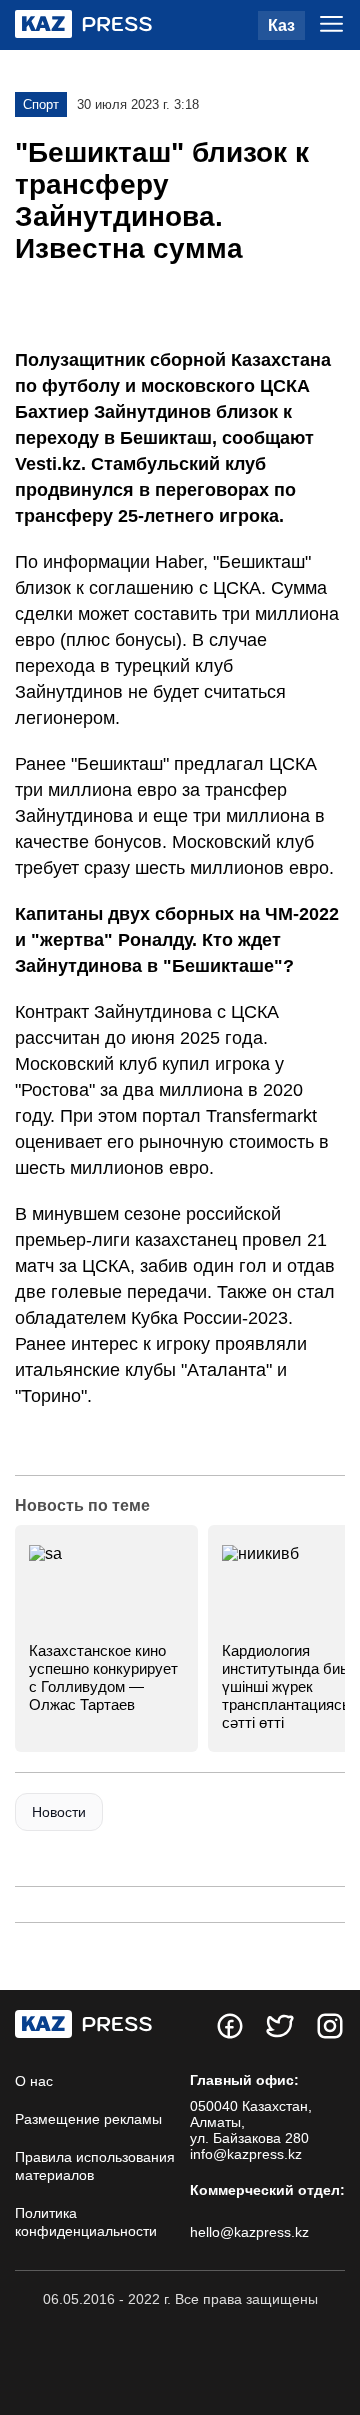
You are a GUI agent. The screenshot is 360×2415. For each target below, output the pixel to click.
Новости (59, 1812)
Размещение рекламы (88, 2119)
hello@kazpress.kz (249, 2232)
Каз (281, 25)
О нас (34, 2081)
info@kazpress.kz (246, 2154)
